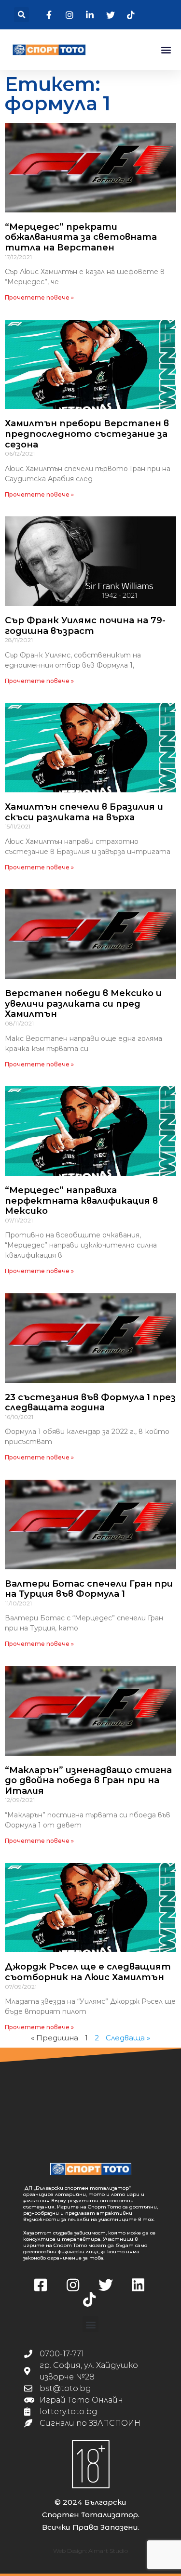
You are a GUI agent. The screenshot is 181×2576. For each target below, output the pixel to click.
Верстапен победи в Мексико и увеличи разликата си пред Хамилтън (83, 1004)
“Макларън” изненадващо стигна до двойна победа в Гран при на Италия (88, 1781)
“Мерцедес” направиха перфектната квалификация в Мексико (81, 1201)
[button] (21, 15)
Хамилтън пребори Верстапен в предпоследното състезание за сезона (87, 434)
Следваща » (128, 2038)
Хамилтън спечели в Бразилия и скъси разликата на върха (84, 812)
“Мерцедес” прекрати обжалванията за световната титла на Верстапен (81, 237)
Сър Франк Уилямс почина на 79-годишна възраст (85, 626)
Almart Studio (108, 2551)
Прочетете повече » (39, 297)
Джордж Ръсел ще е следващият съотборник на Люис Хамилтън (88, 1972)
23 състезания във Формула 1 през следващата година (90, 1403)
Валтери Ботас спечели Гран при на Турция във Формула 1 (89, 1589)
